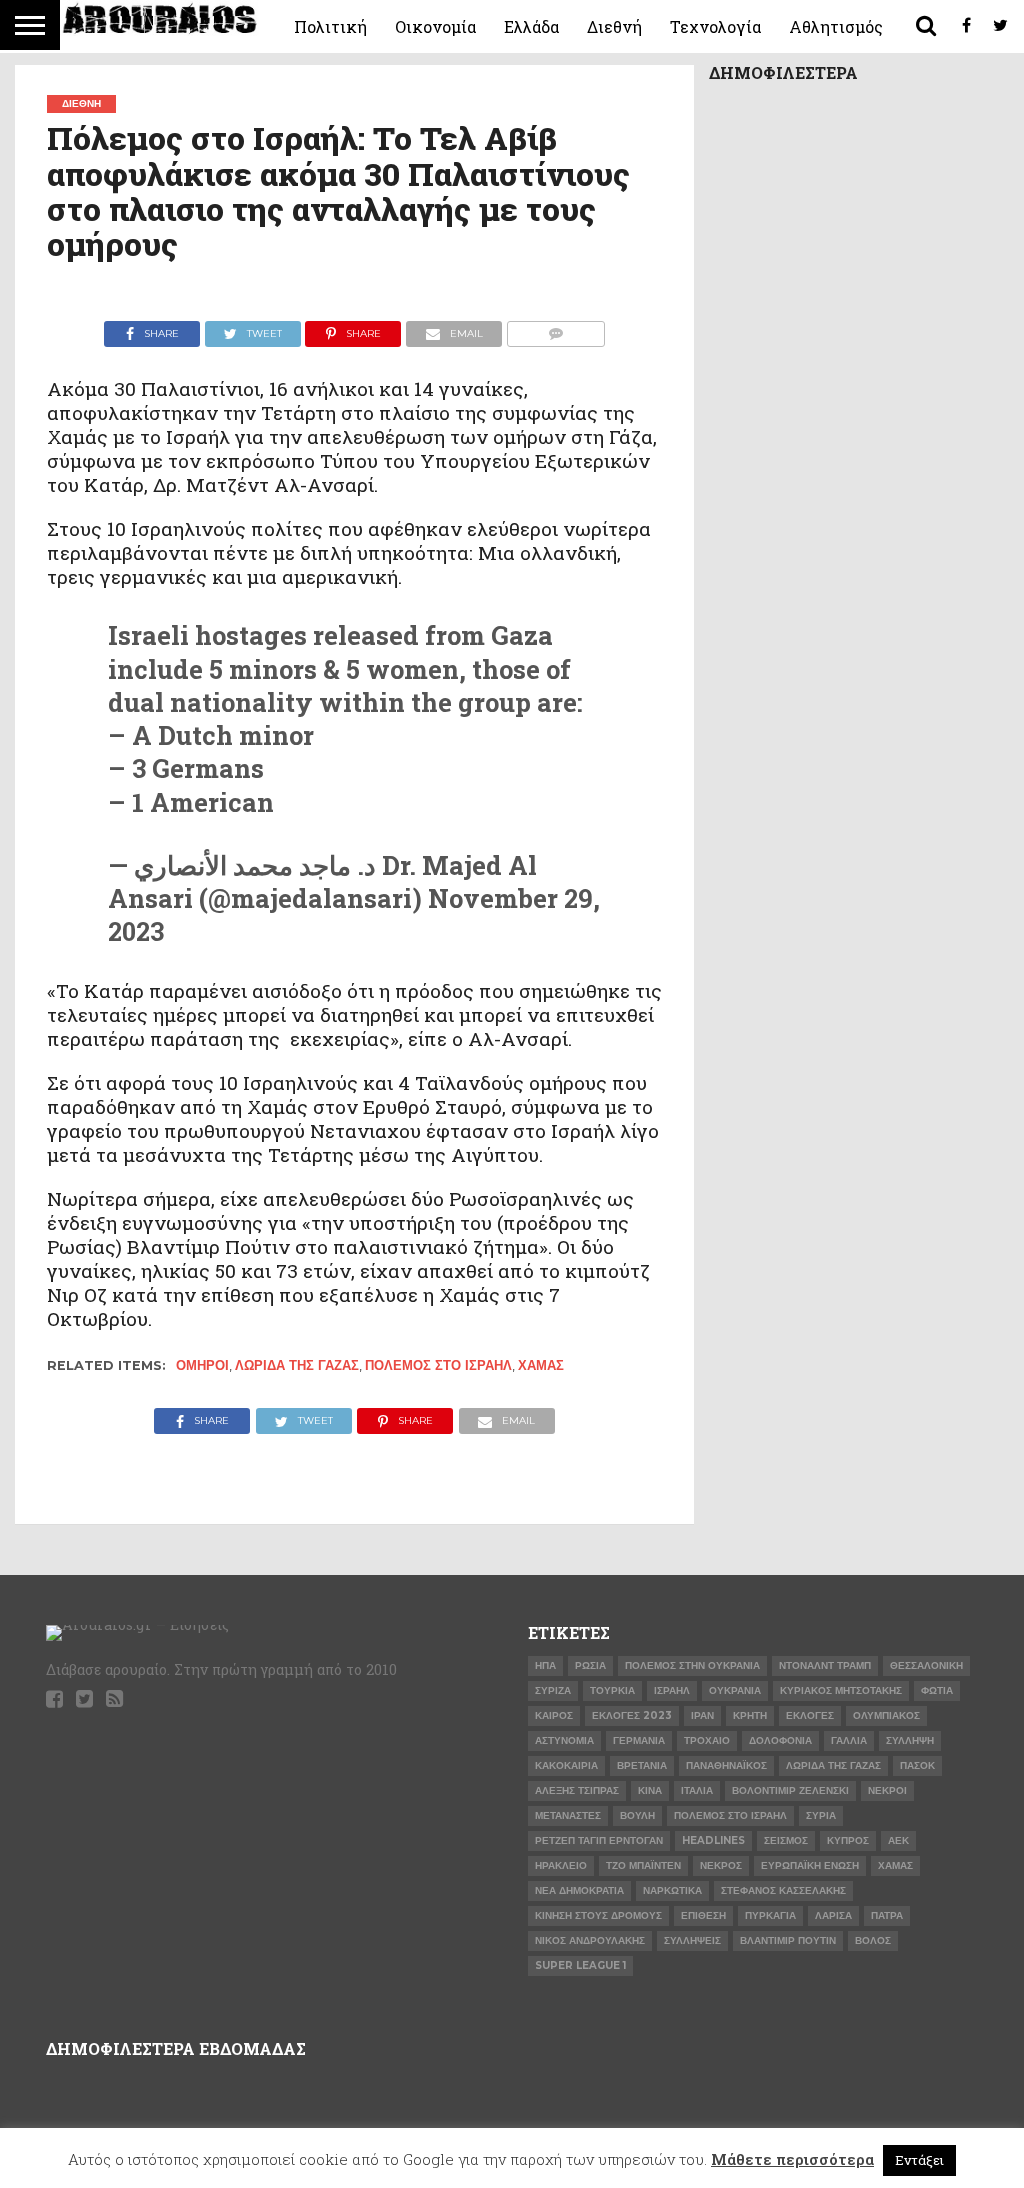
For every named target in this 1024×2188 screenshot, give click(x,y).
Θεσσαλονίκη (926, 1665)
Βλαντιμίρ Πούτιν (788, 1940)
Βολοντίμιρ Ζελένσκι (790, 1790)
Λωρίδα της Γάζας (297, 1365)
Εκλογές (810, 1715)
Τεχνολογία (715, 26)
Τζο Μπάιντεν (643, 1865)
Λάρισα (833, 1915)
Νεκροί (887, 1790)
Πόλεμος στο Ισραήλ (438, 1365)
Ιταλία (697, 1790)
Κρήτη (750, 1715)
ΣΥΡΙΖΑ (553, 1690)
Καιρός (554, 1715)
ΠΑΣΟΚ (917, 1765)
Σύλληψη (910, 1740)
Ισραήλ (672, 1690)
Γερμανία (639, 1740)
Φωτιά (937, 1690)
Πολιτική (330, 26)
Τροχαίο (707, 1740)
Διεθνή (614, 26)
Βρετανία (642, 1765)
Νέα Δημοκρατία (579, 1890)
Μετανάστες (568, 1815)
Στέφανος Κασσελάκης (783, 1890)
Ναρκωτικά (672, 1890)
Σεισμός (786, 1840)
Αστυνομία (564, 1740)
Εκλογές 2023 (632, 1715)
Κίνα (650, 1790)
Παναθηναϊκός (726, 1765)
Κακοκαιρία (566, 1765)
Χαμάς (541, 1365)
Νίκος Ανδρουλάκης (590, 1940)
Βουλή (637, 1815)
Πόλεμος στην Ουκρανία (692, 1665)
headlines (713, 1840)
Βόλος (873, 1940)
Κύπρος (848, 1840)
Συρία (821, 1815)
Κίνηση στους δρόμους (598, 1915)
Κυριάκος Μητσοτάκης (841, 1690)
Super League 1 (580, 1965)
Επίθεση (703, 1915)
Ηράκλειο (561, 1865)
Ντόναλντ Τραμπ (825, 1665)
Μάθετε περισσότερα (792, 2159)
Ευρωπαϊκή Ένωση (810, 1865)
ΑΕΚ (898, 1840)
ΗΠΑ (545, 1665)
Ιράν (702, 1715)
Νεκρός (721, 1865)
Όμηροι (202, 1365)
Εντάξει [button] (919, 2160)
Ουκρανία (735, 1690)
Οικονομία (435, 26)
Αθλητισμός (836, 26)
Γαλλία (849, 1740)
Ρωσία (590, 1665)
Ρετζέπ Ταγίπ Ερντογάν (599, 1840)
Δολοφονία (780, 1740)
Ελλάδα (531, 26)
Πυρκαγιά (770, 1915)
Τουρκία (612, 1690)
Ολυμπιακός (886, 1715)
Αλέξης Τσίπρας (577, 1790)
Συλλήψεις (692, 1940)
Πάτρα (887, 1915)
